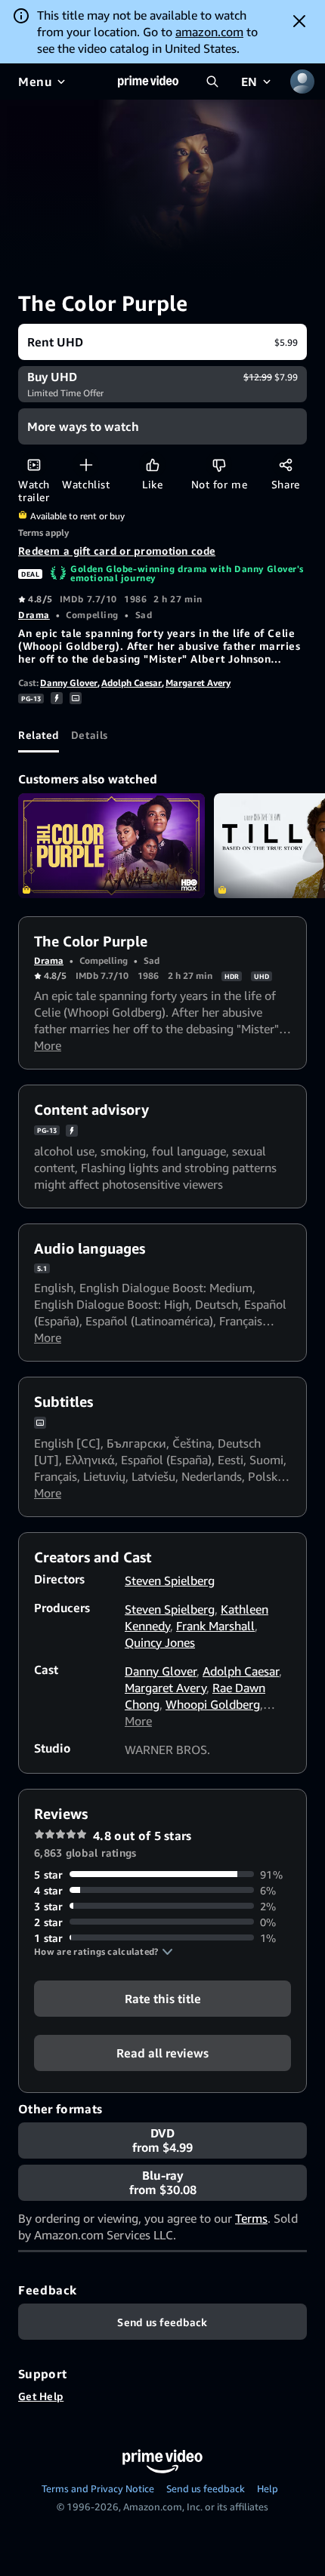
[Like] (152, 465)
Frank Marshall (215, 1626)
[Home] (148, 82)
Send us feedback (206, 2488)
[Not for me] (219, 465)
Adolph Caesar (132, 683)
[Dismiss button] (299, 21)
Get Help (41, 2396)
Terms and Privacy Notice (98, 2488)
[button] (104, 1952)
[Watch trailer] (34, 465)
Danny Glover (69, 683)
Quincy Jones (160, 1642)
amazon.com (209, 32)
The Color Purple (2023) (111, 846)
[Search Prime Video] (212, 82)
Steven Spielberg (170, 1580)
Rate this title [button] (163, 1998)
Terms (251, 2218)
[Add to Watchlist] (86, 465)
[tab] (39, 734)
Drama (34, 615)
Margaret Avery (198, 683)
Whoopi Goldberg (213, 1704)
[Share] (285, 465)
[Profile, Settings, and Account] (302, 82)
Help (268, 2488)
